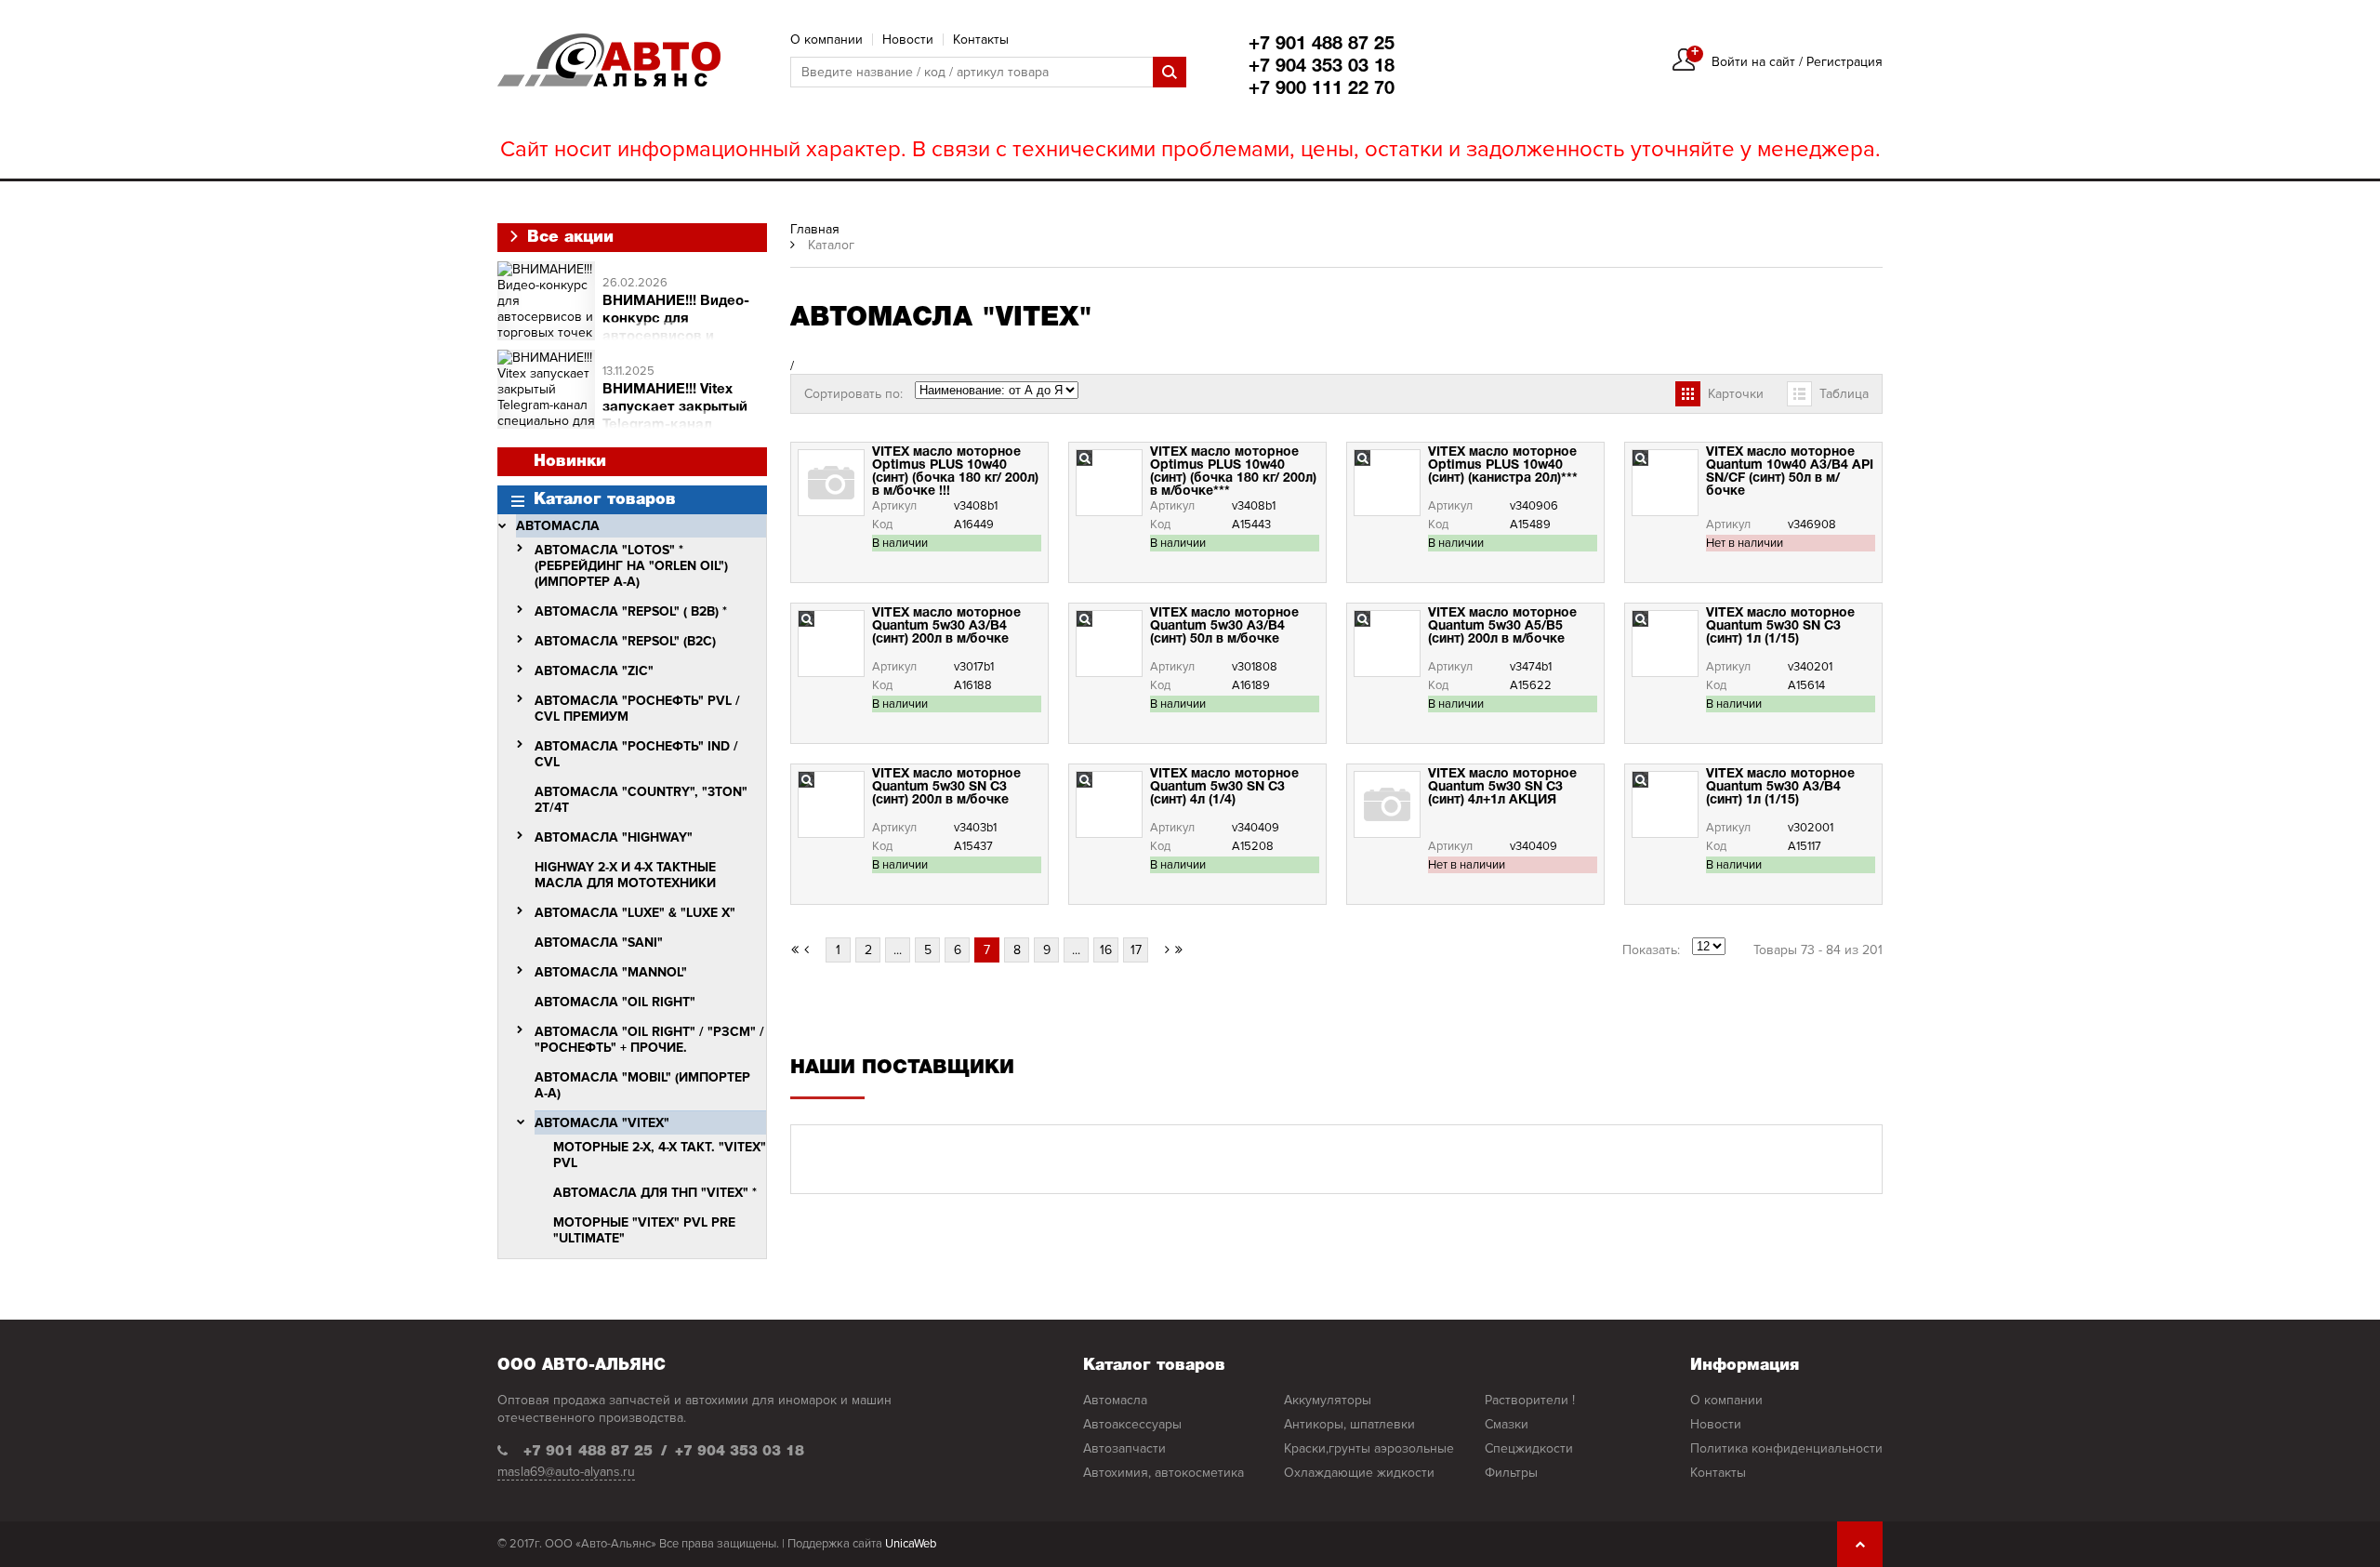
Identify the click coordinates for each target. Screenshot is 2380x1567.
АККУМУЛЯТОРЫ (1328, 1400)
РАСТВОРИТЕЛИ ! (1530, 1400)
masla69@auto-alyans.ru (566, 1472)
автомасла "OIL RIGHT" (615, 1002)
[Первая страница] (795, 950)
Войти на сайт (1753, 62)
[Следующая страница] (1162, 950)
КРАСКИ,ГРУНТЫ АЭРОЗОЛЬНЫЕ (1369, 1448)
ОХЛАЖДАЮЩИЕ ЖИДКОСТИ (1359, 1473)
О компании (826, 40)
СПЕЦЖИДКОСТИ (1529, 1448)
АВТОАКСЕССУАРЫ (1132, 1424)
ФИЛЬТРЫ (1511, 1473)
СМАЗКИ (1507, 1424)
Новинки (570, 462)
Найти (1170, 72)
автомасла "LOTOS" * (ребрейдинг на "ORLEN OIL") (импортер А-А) (631, 566)
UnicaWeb (911, 1544)
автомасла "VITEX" (602, 1123)
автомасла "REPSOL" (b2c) (625, 641)
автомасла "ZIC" (594, 671)
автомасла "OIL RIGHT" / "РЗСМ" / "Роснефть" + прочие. (649, 1040)
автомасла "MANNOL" (611, 972)
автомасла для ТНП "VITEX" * (655, 1193)
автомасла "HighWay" (614, 837)
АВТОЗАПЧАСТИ (1124, 1448)
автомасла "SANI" (599, 943)
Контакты (981, 40)
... (898, 950)
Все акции (568, 238)
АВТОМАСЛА (558, 526)
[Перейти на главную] (609, 60)
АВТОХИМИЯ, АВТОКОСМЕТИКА (1164, 1473)
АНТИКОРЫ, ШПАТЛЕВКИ (1349, 1424)
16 (1106, 950)
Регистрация (1844, 62)
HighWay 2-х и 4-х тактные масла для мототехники (625, 875)
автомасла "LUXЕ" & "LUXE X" (635, 913)
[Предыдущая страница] (813, 950)
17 (1136, 950)
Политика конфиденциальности (1786, 1448)
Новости (908, 40)
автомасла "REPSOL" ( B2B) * (631, 611)
